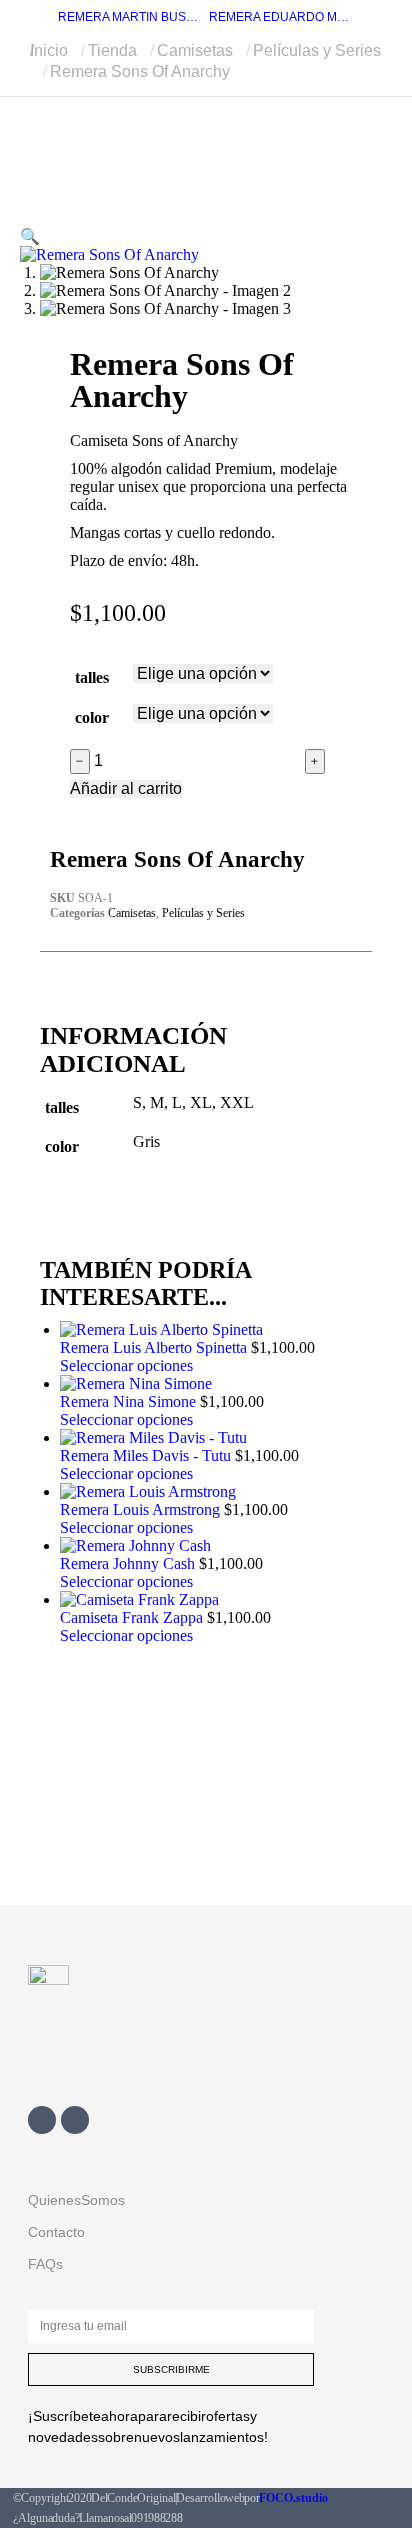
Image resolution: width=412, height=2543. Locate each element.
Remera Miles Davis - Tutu (147, 1455)
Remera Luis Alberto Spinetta (155, 1347)
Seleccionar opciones (126, 1365)
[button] (30, 236)
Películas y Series (203, 913)
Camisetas (132, 913)
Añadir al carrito (126, 788)
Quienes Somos (76, 2200)
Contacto (56, 2232)
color (92, 717)
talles (92, 677)
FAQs (45, 2264)
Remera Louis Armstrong (142, 1509)
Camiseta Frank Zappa (133, 1617)
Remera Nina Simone (130, 1401)
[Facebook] (42, 2120)
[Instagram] (75, 2120)
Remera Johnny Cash (129, 1563)
